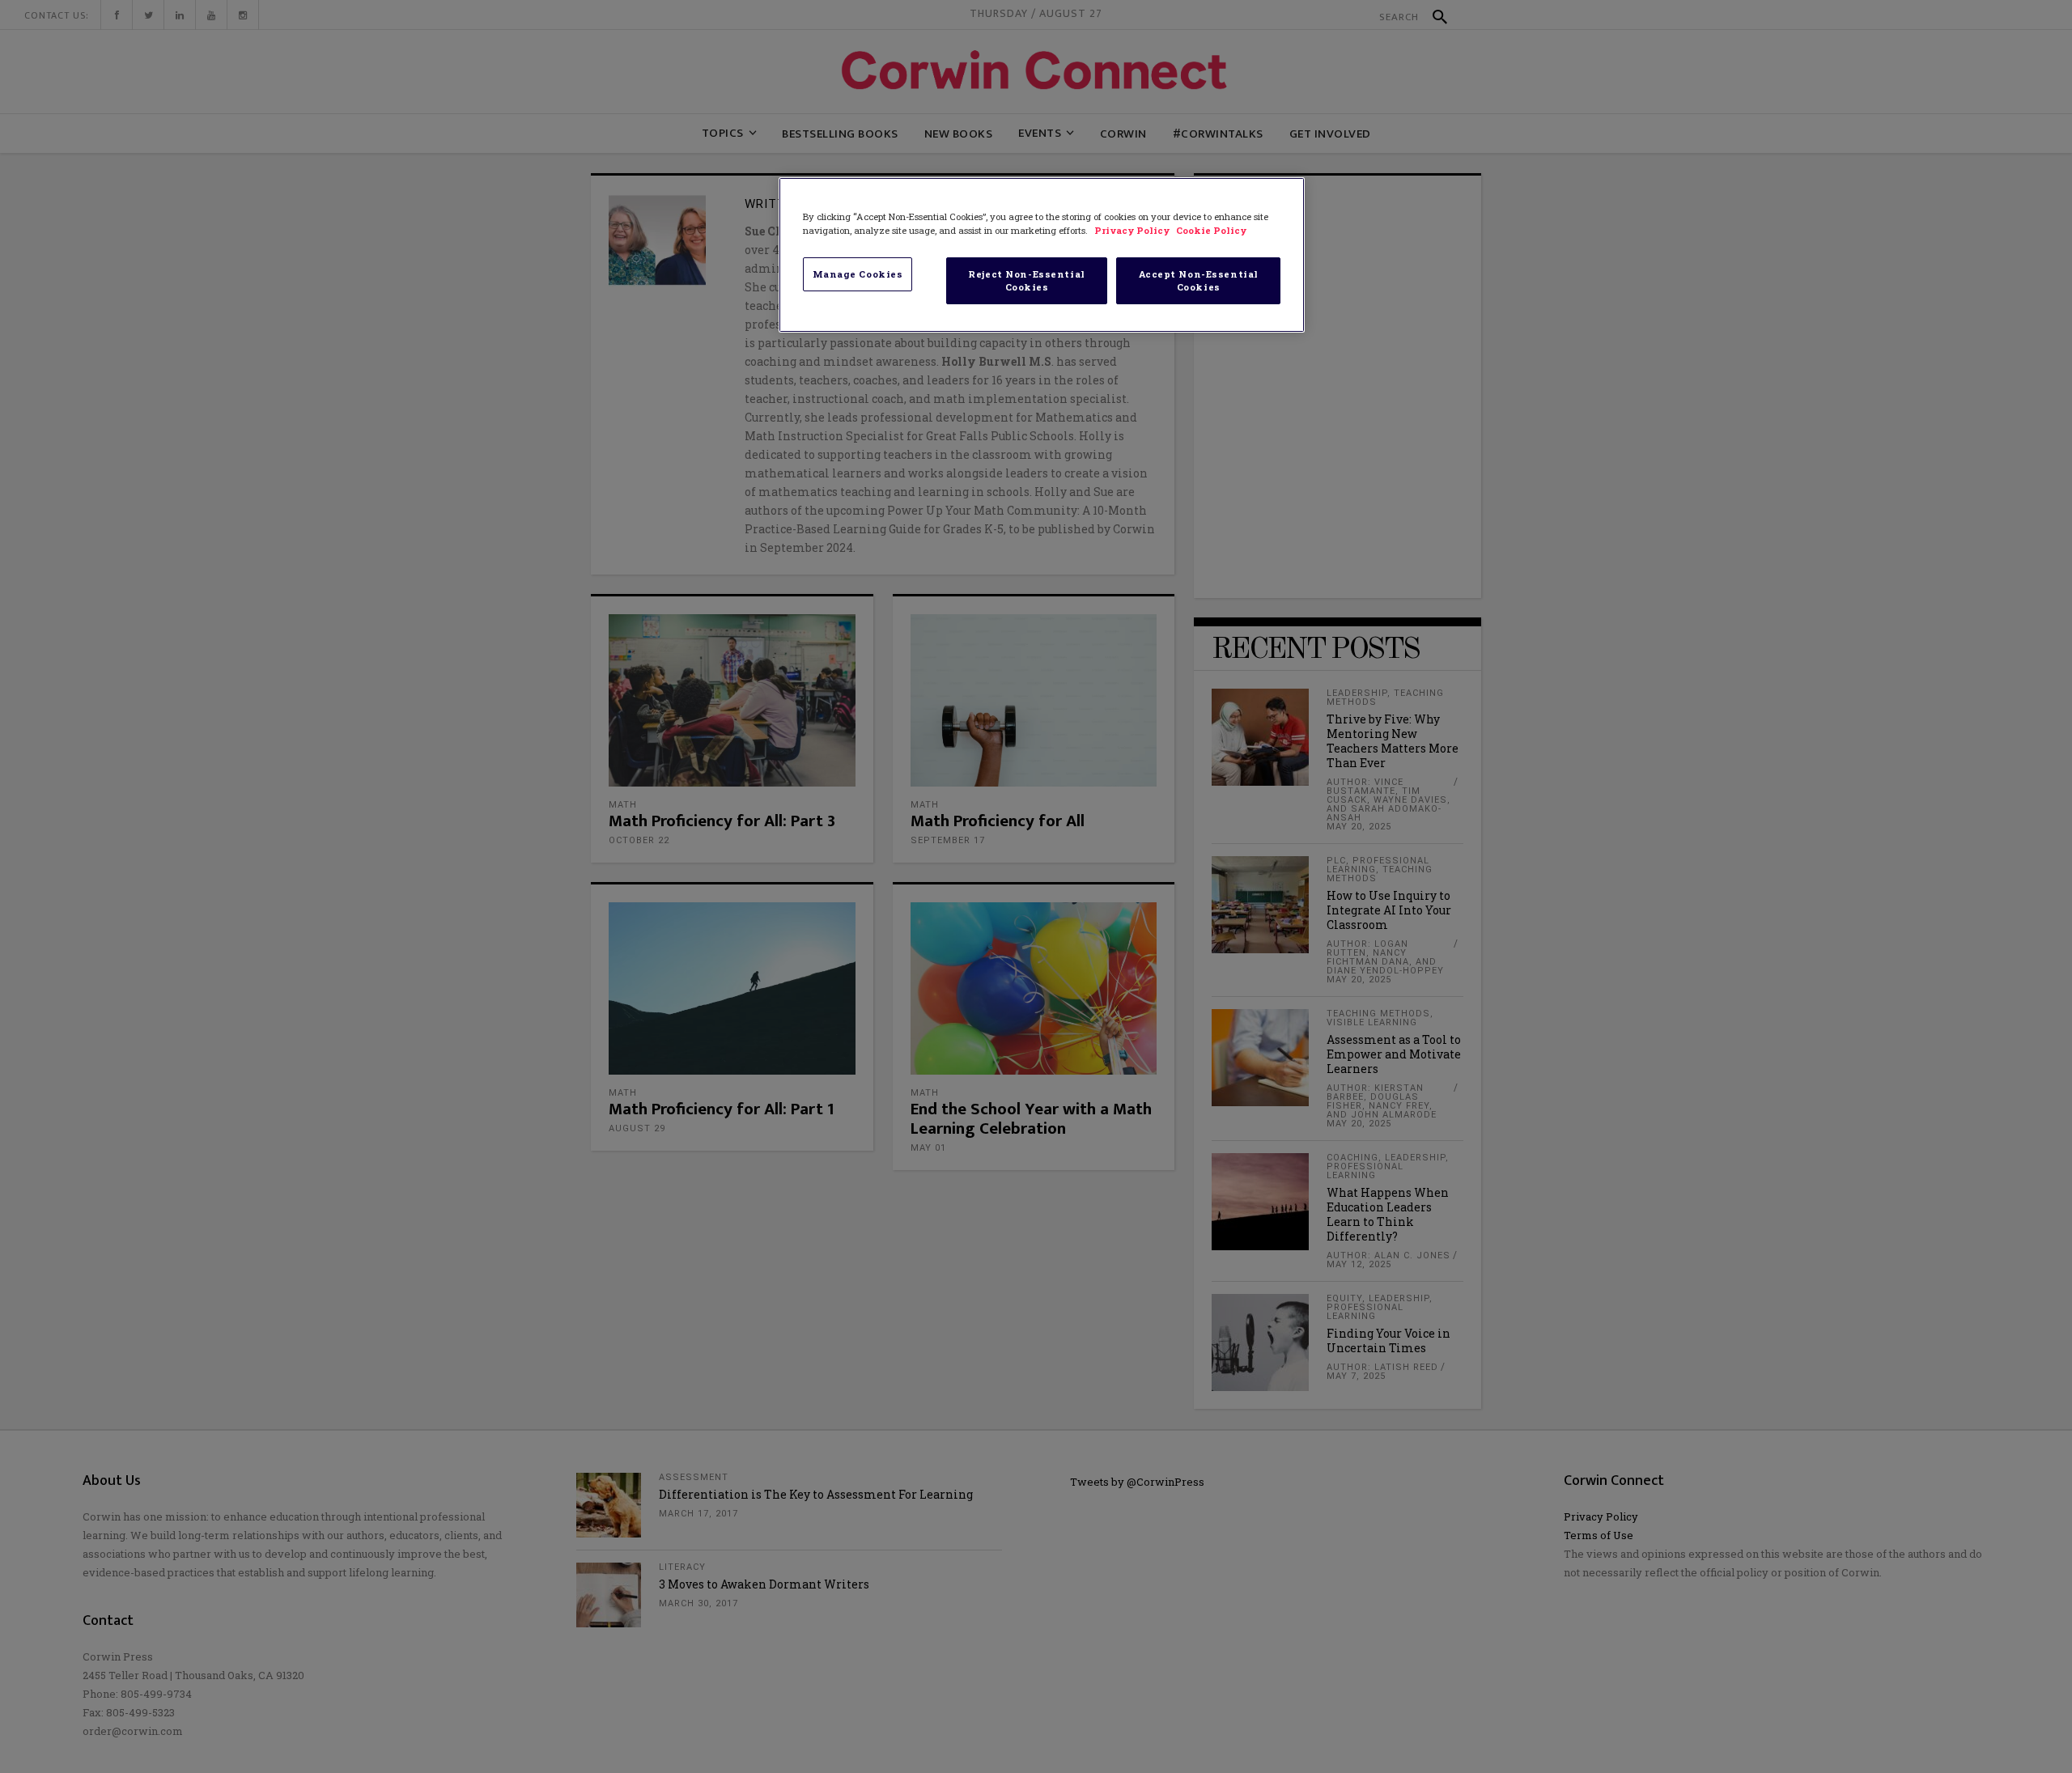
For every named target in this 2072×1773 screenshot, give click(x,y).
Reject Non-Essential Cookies (1026, 280)
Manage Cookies (858, 274)
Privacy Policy (1133, 230)
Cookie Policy (1211, 230)
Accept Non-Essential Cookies (1199, 280)
